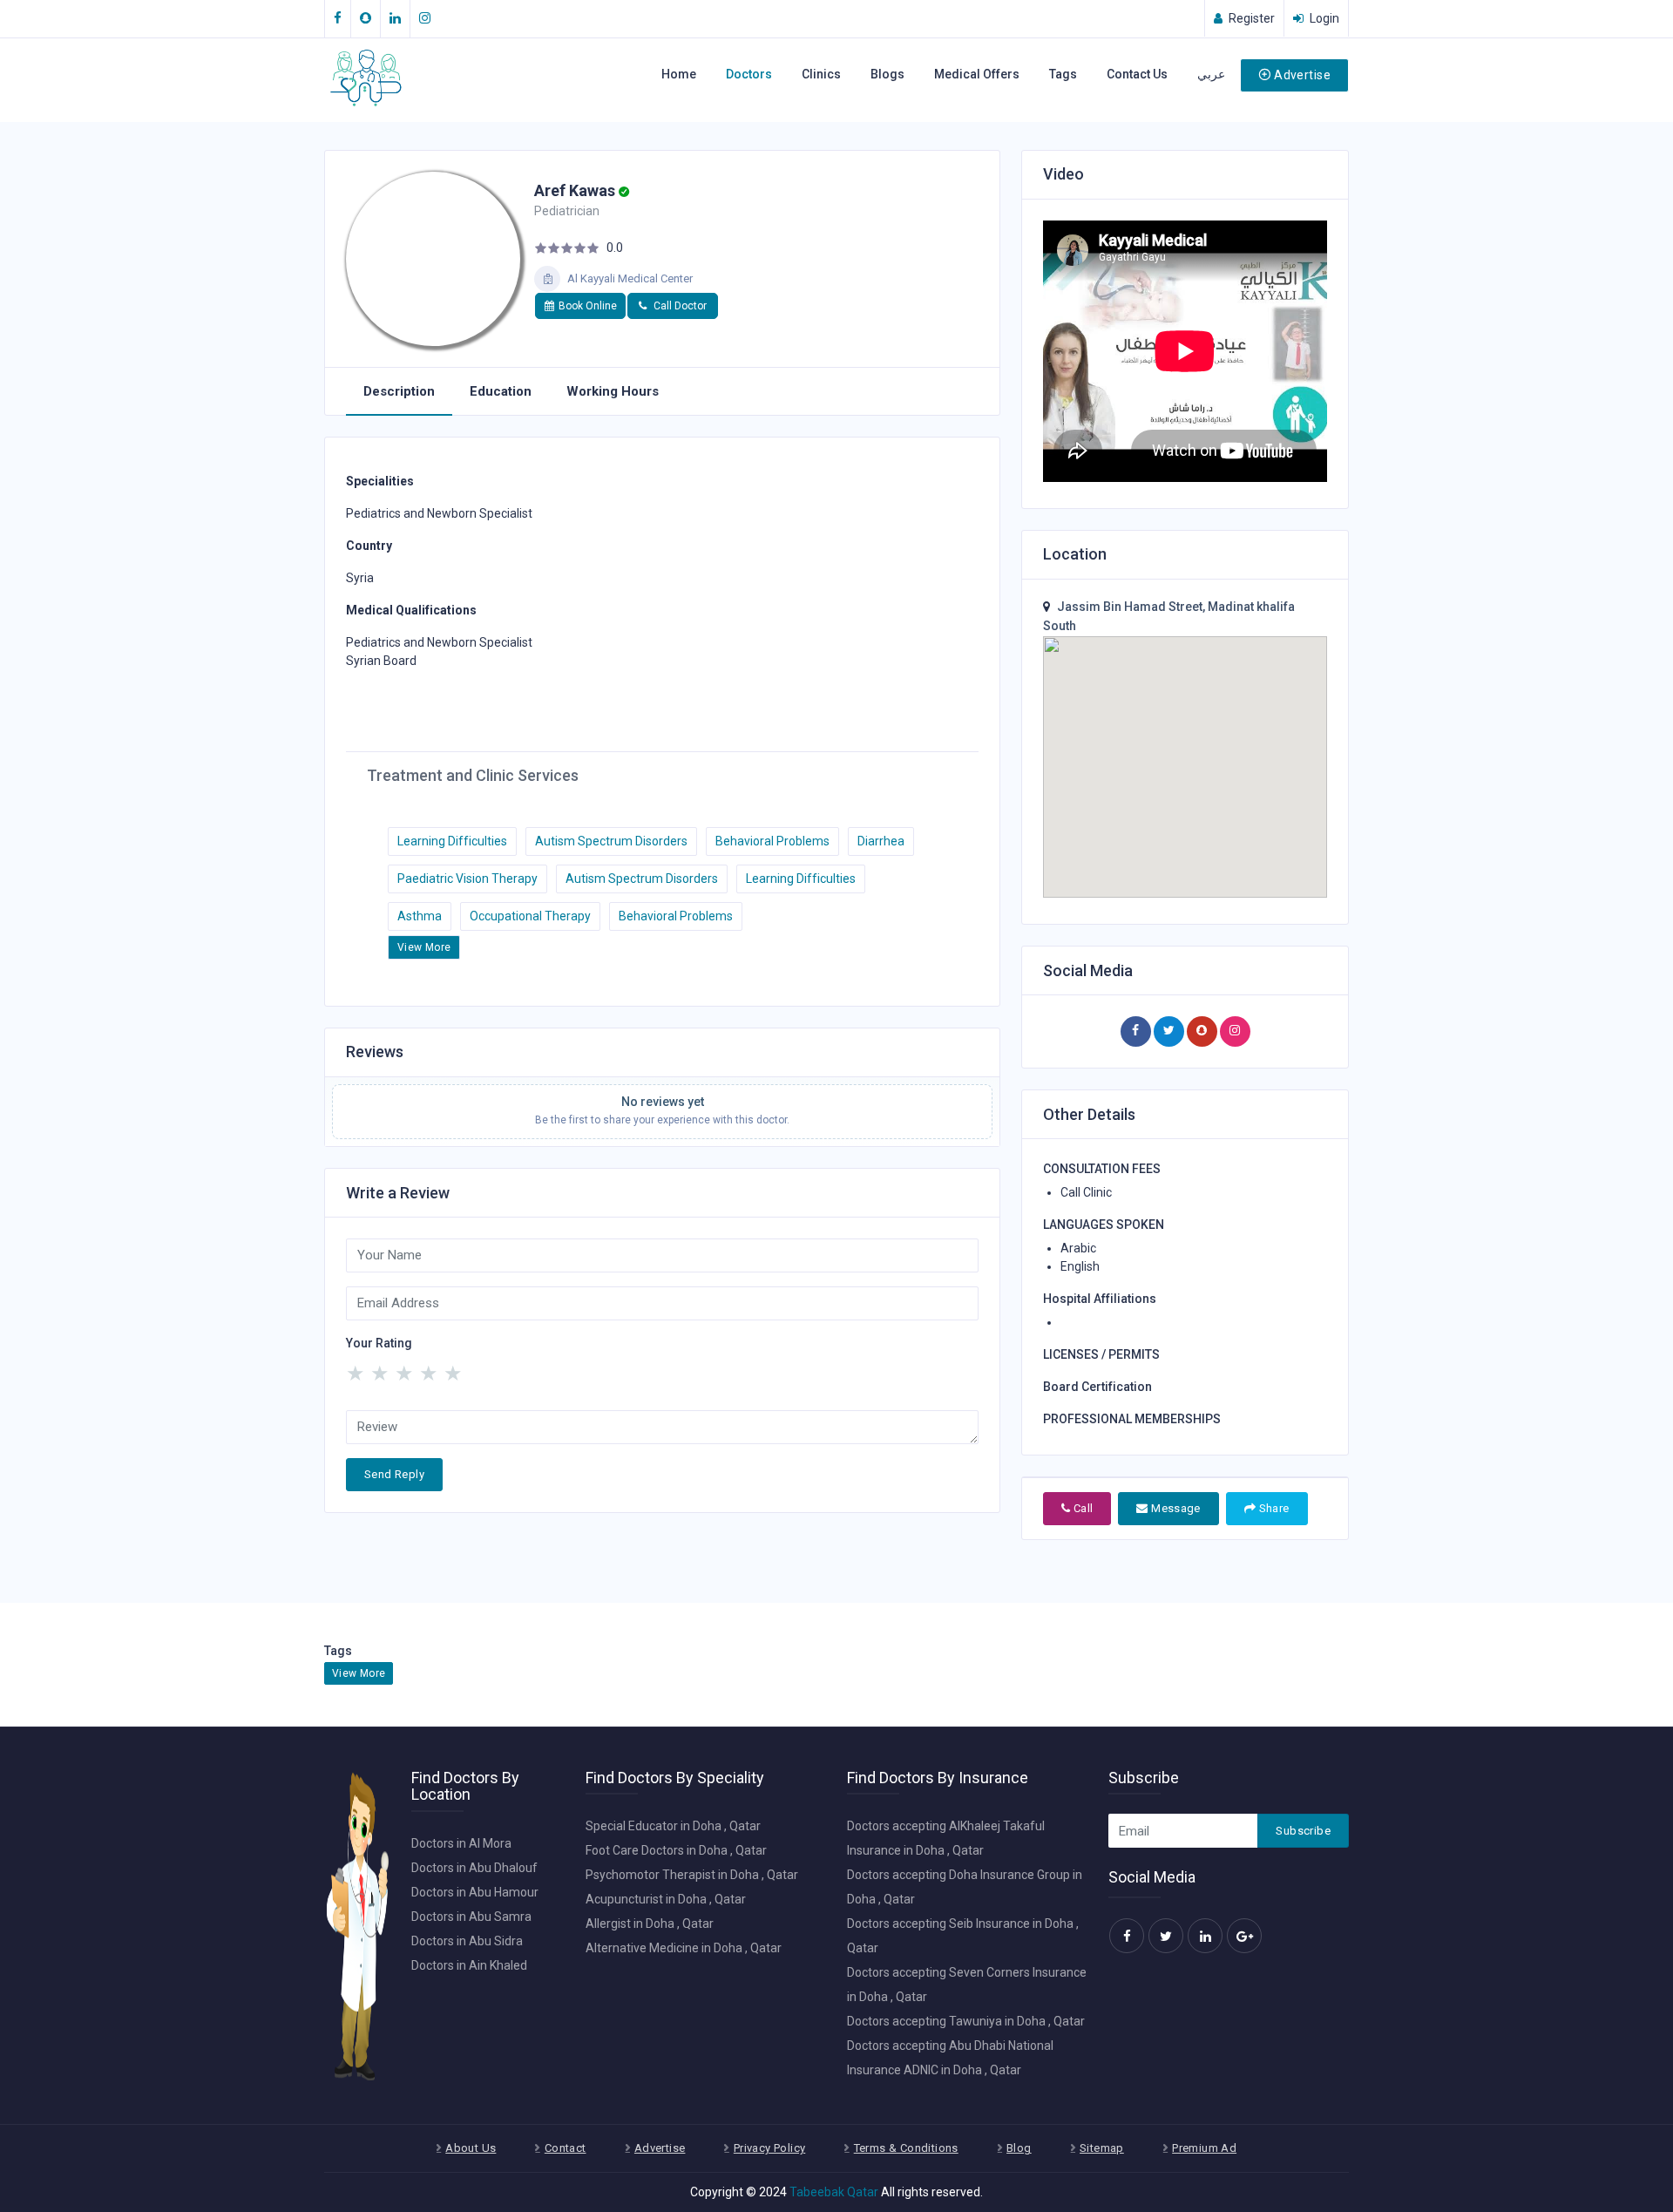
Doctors (749, 74)
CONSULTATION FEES (1102, 1169)
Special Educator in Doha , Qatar (673, 1826)
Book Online (588, 306)
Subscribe (1303, 1831)
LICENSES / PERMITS (1101, 1354)
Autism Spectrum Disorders (611, 841)
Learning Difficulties (452, 841)
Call (1081, 1508)
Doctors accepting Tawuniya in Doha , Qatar (966, 2021)
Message (1175, 1508)
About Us (471, 2148)
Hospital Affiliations (1100, 1299)
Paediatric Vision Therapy (467, 879)
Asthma (420, 916)
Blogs (887, 74)
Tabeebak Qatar (834, 2192)
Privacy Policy (769, 2148)
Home (679, 74)
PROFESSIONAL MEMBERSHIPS (1132, 1419)
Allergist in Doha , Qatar (650, 1924)
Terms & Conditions (906, 2148)
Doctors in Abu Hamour (475, 1892)
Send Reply (394, 1474)
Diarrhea (881, 841)
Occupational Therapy (530, 916)
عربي (1211, 74)
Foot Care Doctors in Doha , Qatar (676, 1850)
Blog (1019, 2148)
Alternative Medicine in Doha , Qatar (684, 1948)
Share (1272, 1508)
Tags (1063, 74)
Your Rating (379, 1343)
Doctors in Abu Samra (471, 1917)
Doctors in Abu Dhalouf (474, 1868)
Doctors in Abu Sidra (467, 1941)
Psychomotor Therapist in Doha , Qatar (692, 1875)
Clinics (821, 74)
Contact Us (1137, 74)
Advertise (1302, 75)
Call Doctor (679, 306)
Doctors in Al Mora (461, 1843)
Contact (566, 2148)
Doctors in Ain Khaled (469, 1965)
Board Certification (1097, 1387)
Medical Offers (977, 74)
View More (424, 947)
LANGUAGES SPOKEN (1104, 1225)
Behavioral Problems (772, 841)
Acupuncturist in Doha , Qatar (666, 1899)
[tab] (399, 392)
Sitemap (1102, 2148)
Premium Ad (1204, 2148)
